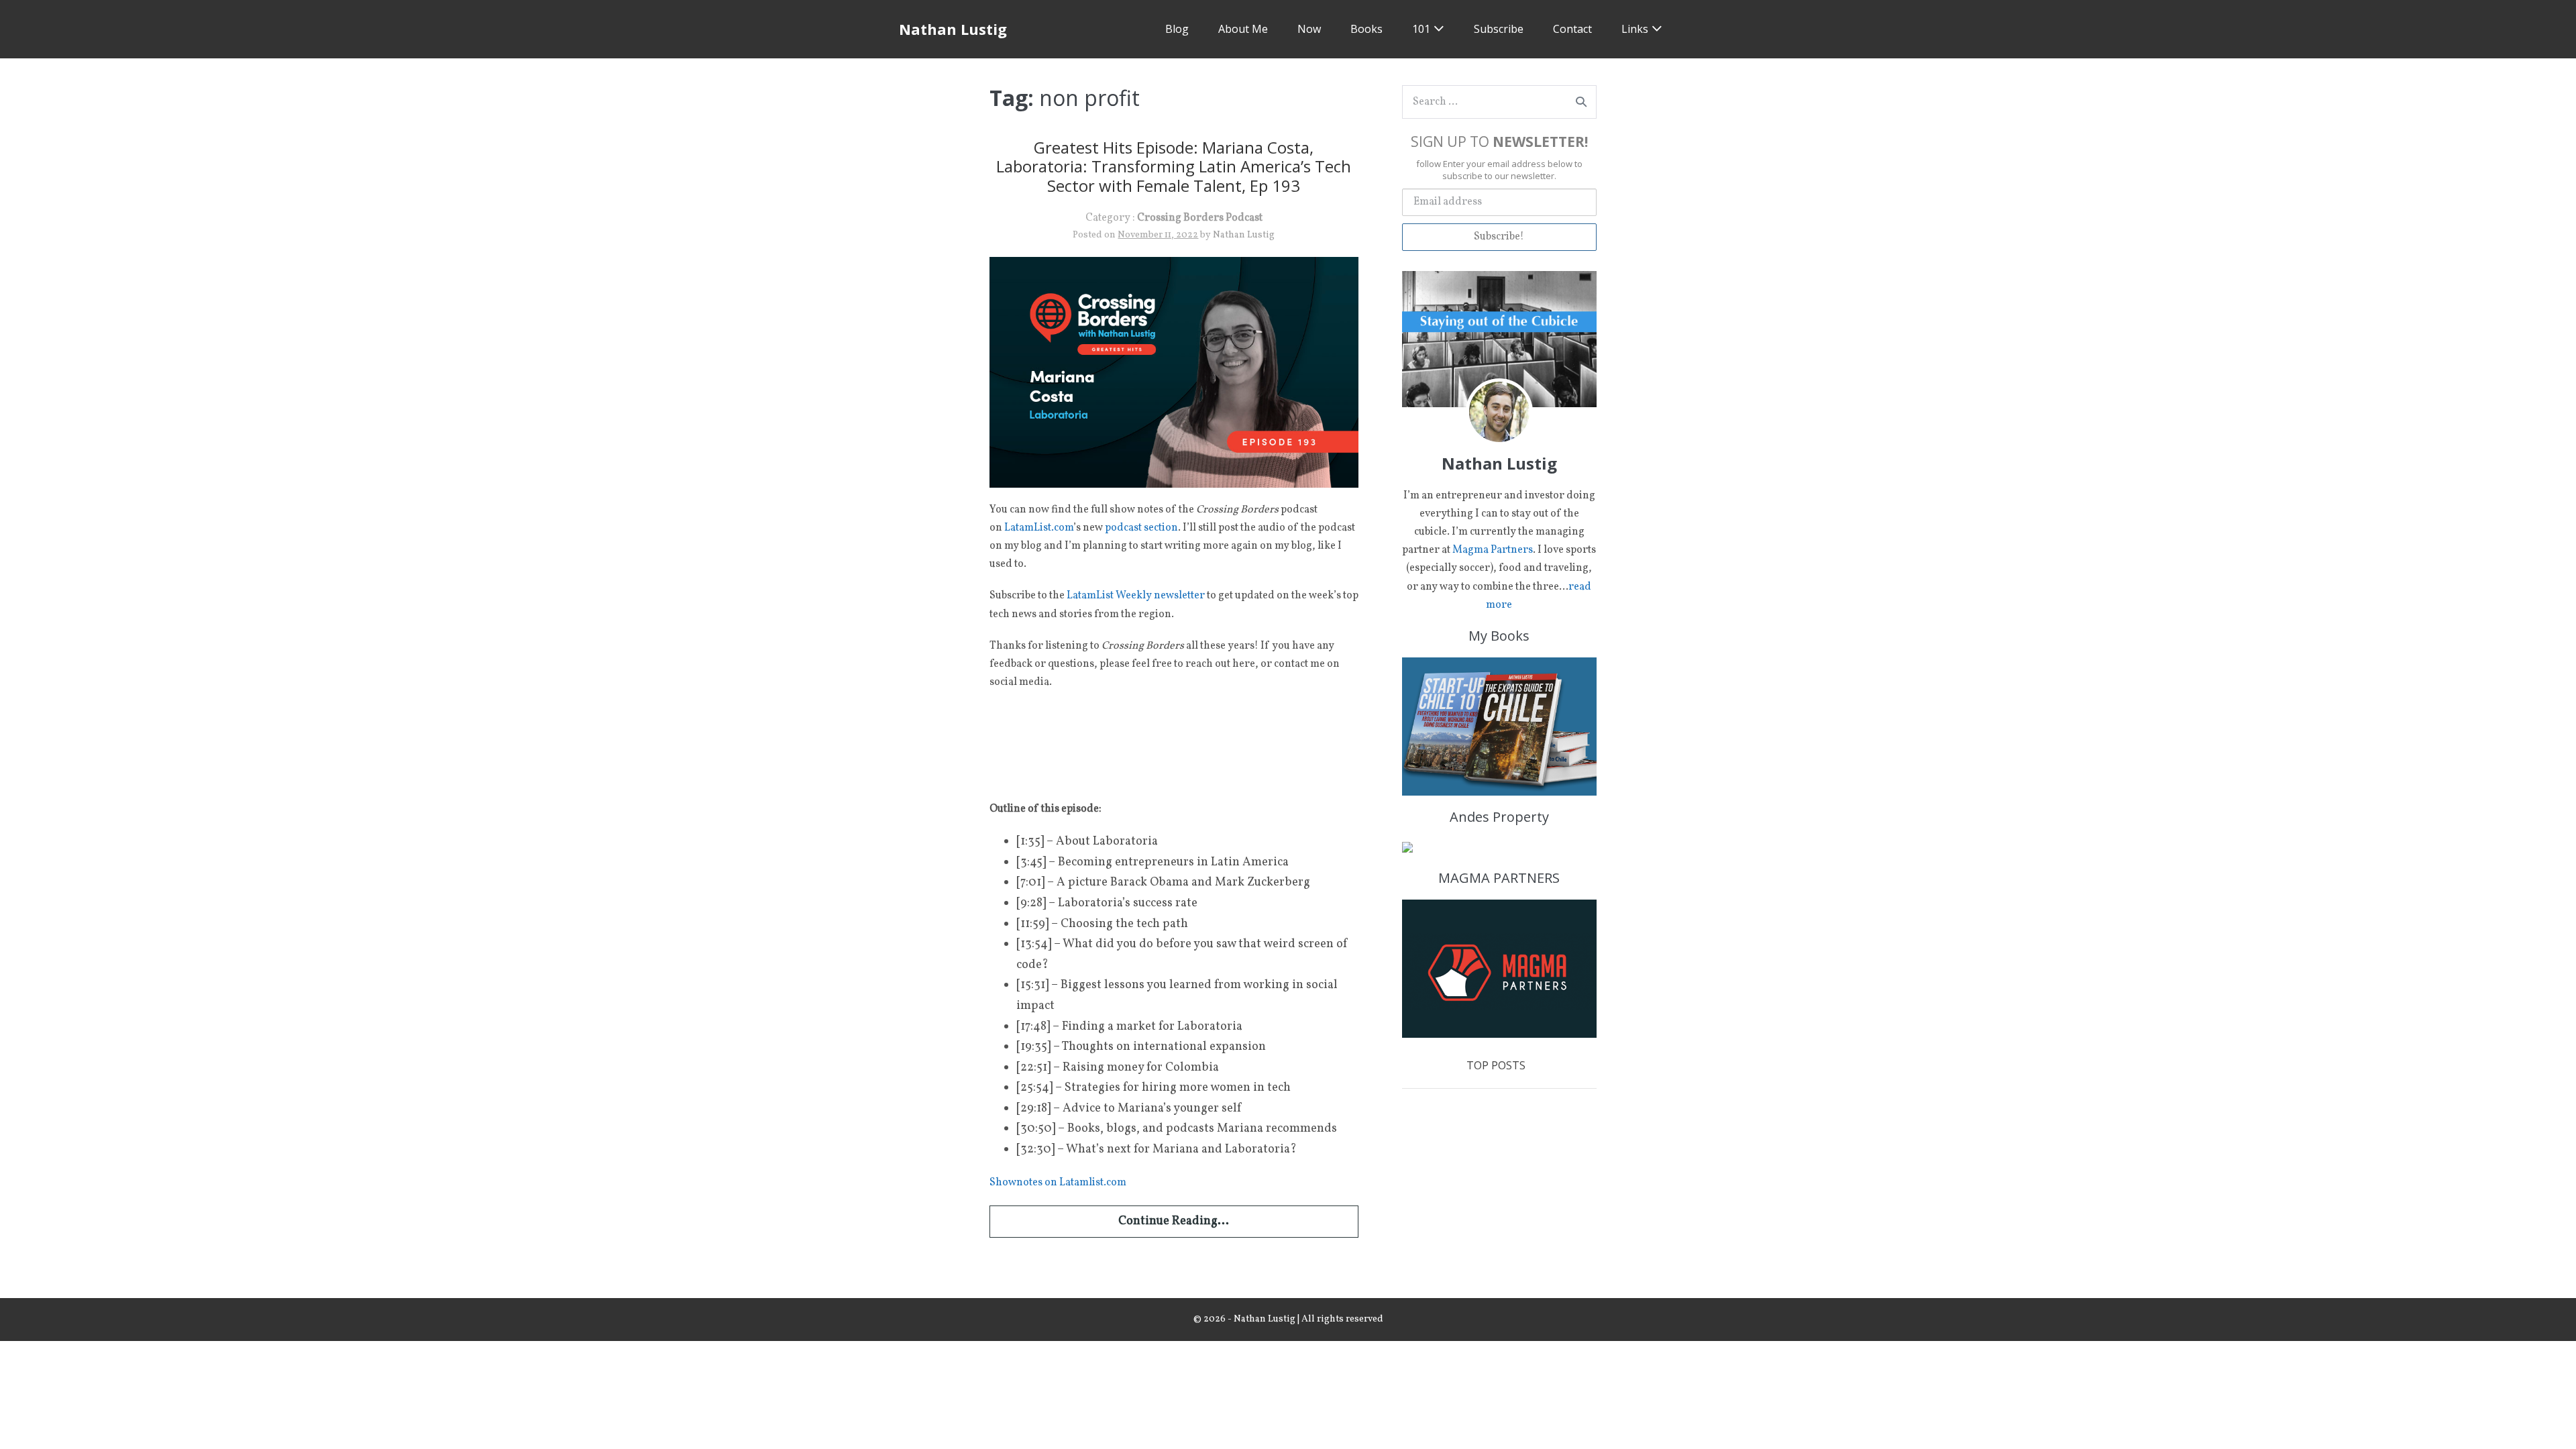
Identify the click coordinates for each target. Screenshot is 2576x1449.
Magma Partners (1493, 550)
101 (1421, 29)
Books (1366, 29)
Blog (1177, 29)
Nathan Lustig (953, 29)
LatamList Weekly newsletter (1136, 596)
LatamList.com (1039, 528)
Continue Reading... (1174, 1221)
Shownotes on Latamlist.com (1058, 1183)
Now (1309, 29)
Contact (1572, 29)
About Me (1243, 29)
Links (1635, 29)
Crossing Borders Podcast (1200, 218)
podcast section (1141, 528)
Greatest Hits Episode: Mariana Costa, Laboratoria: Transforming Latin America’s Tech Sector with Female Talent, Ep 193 (1174, 167)
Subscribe (1499, 29)
